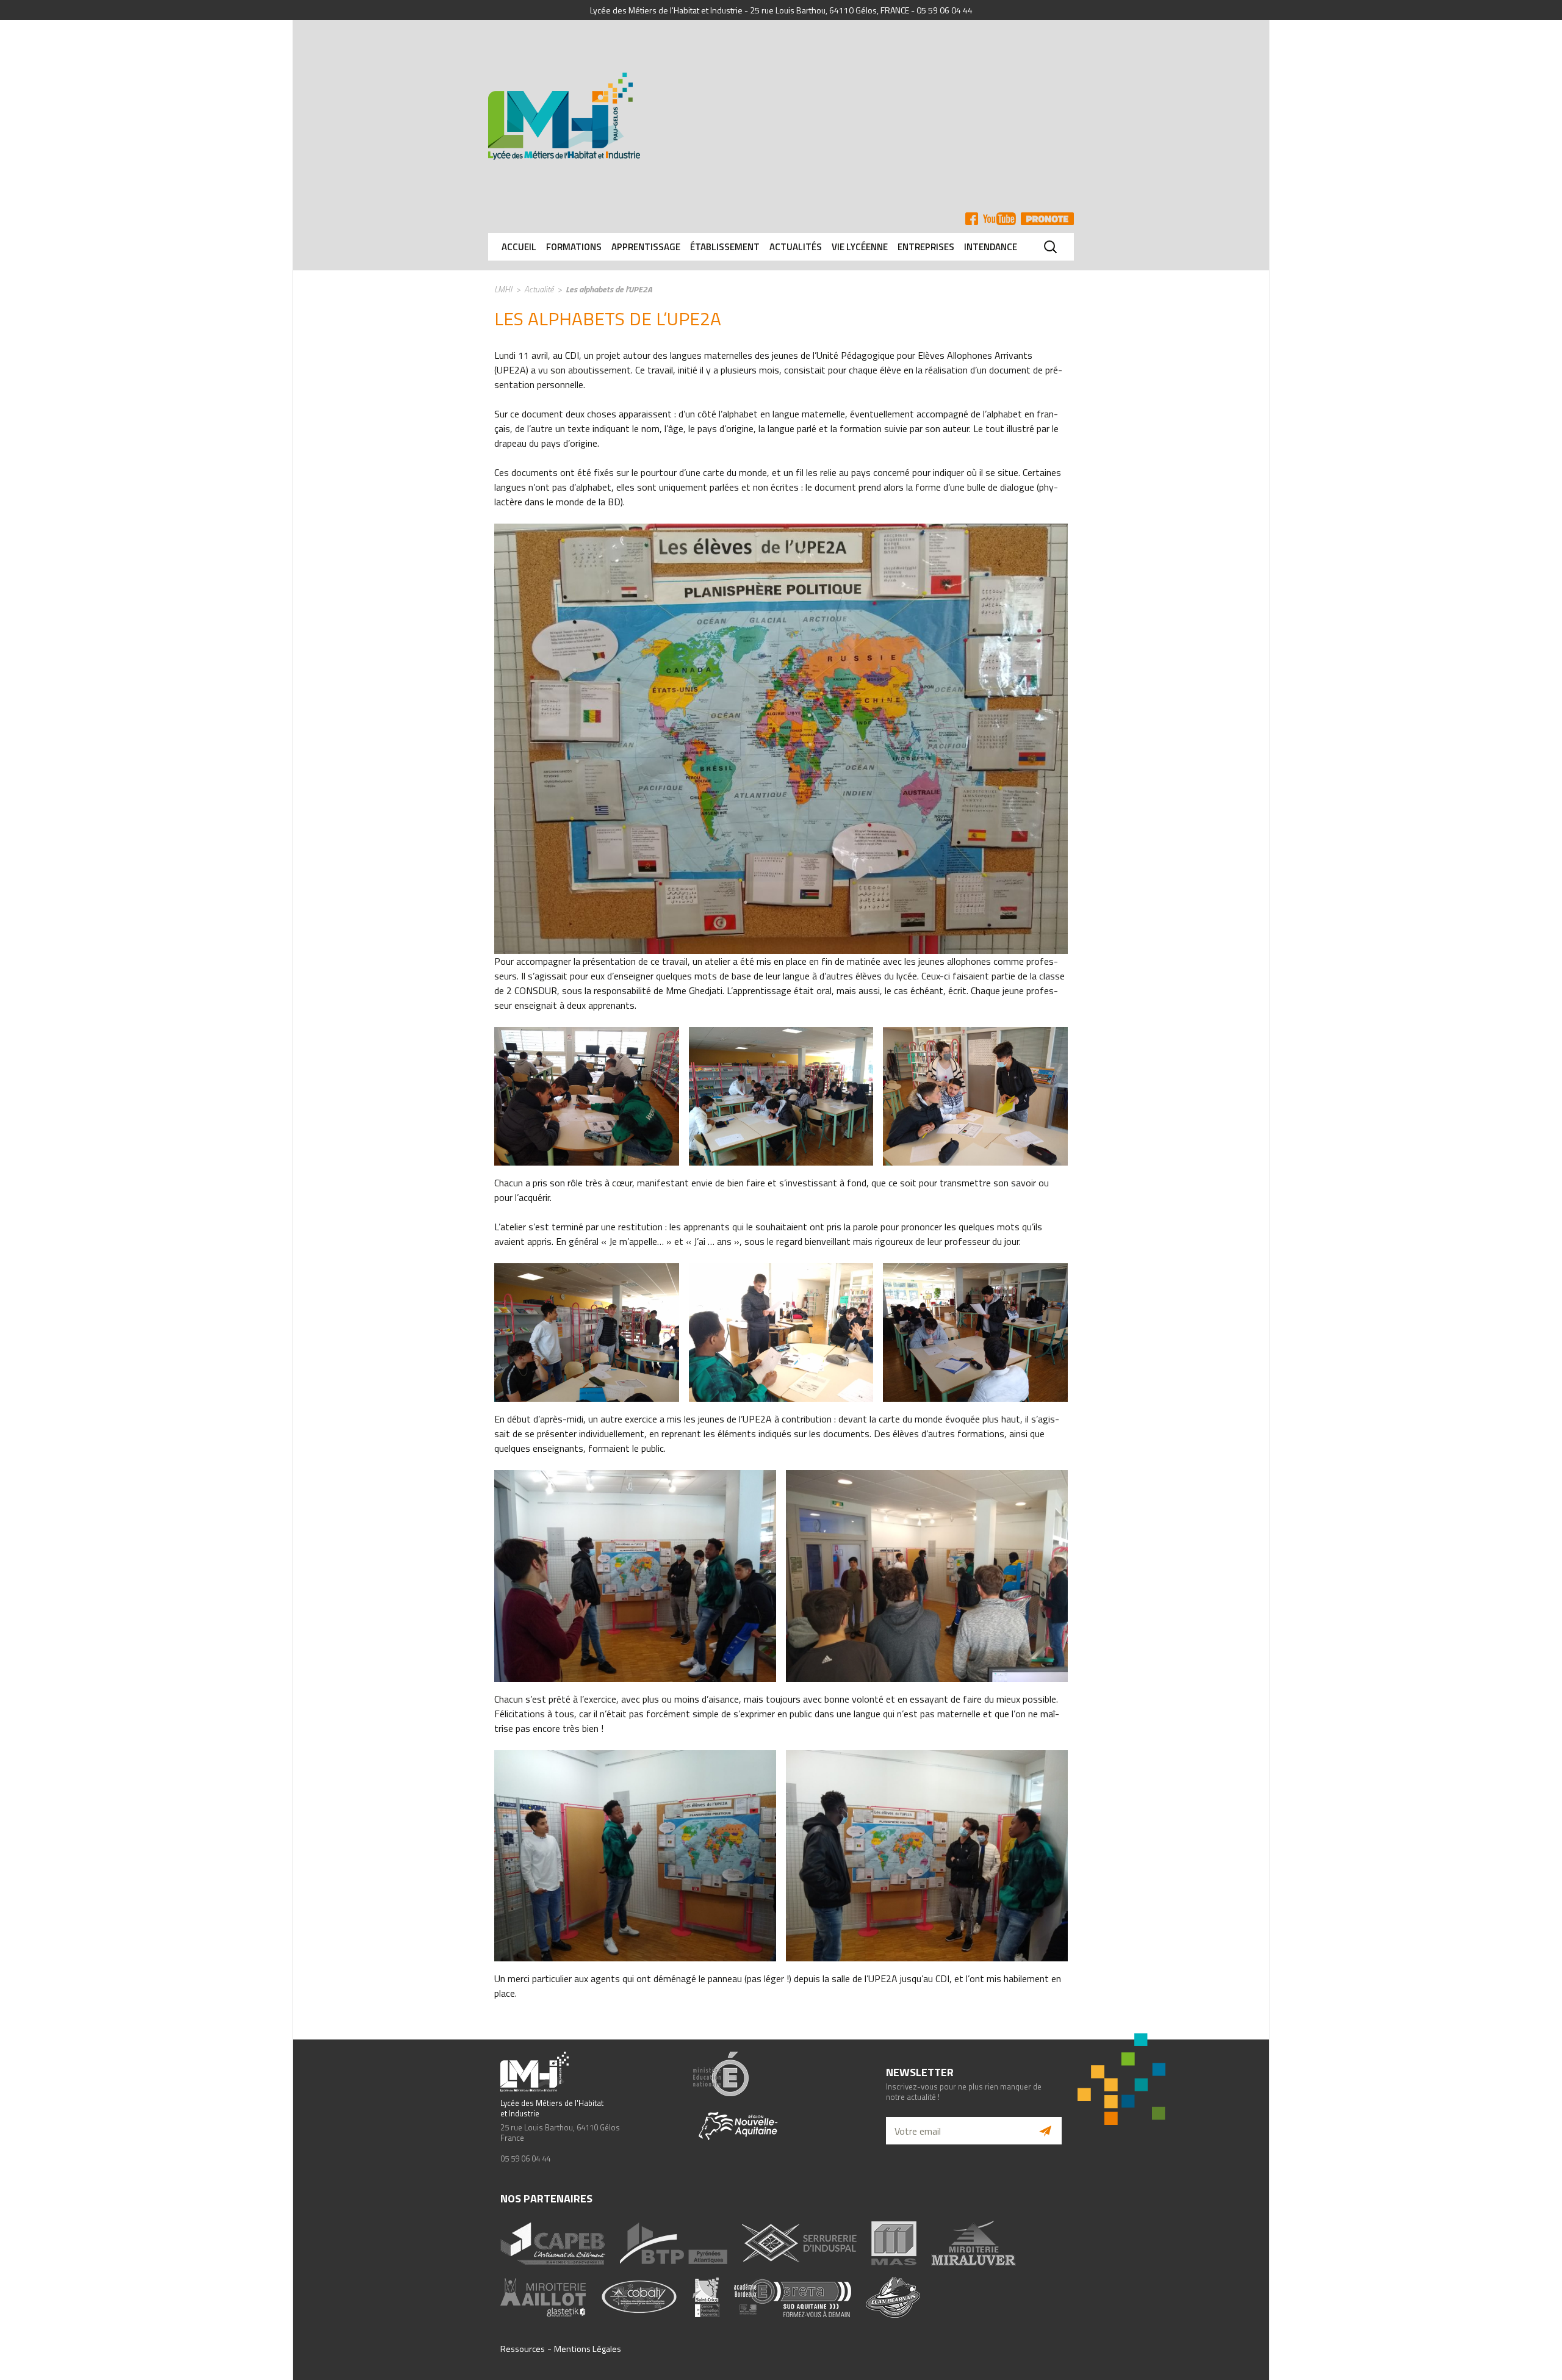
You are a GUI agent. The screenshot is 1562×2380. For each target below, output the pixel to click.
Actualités (796, 247)
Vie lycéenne (860, 247)
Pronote (1047, 219)
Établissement (725, 247)
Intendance (991, 247)
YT (999, 219)
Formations (574, 247)
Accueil (519, 247)
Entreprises (926, 247)
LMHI (503, 289)
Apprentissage (646, 247)
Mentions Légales (588, 2349)
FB (972, 219)
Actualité (539, 289)
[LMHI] (781, 116)
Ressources (523, 2349)
